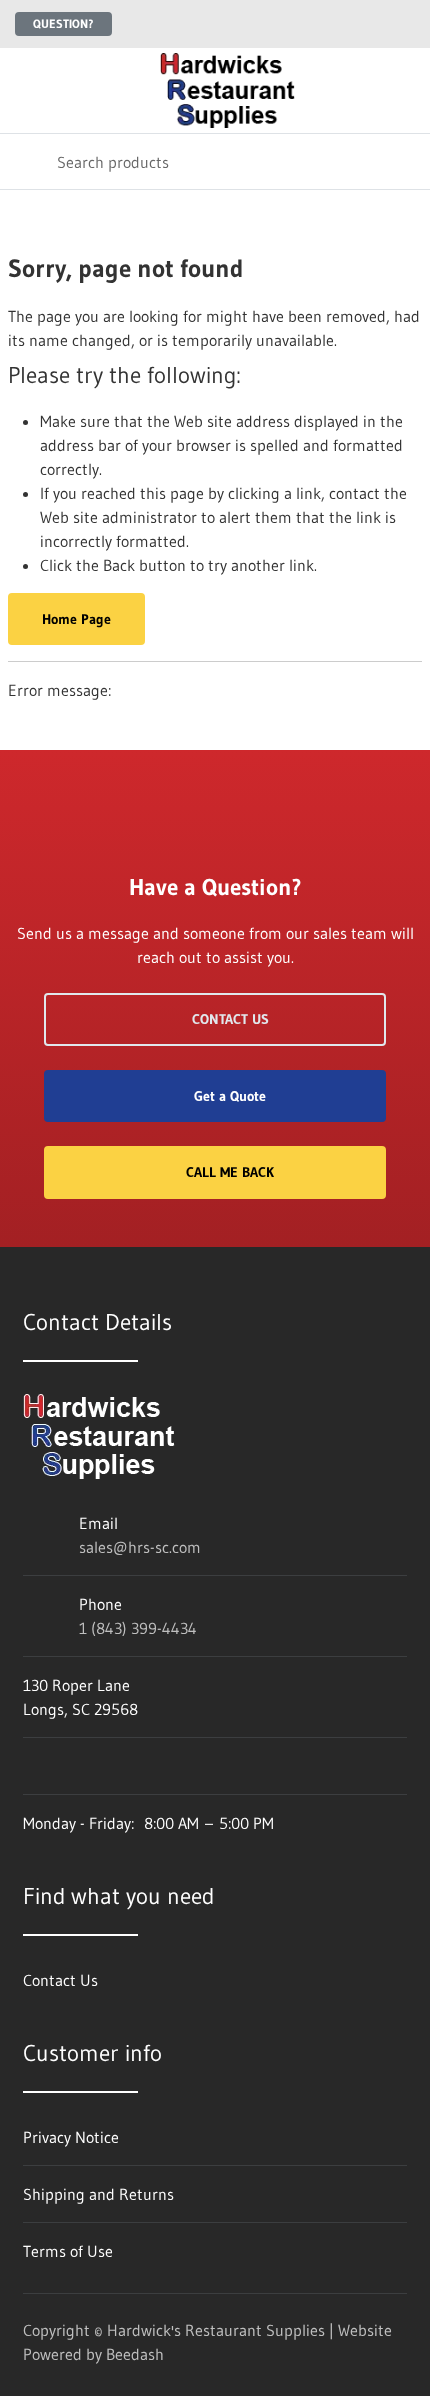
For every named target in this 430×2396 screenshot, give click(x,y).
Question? (63, 23)
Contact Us (230, 1019)
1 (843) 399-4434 (138, 1628)
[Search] (28, 161)
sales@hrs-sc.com (140, 1547)
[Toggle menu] (28, 90)
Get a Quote (230, 1096)
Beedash (135, 2354)
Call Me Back (230, 1172)
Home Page (76, 619)
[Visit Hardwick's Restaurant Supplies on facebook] (32, 1766)
